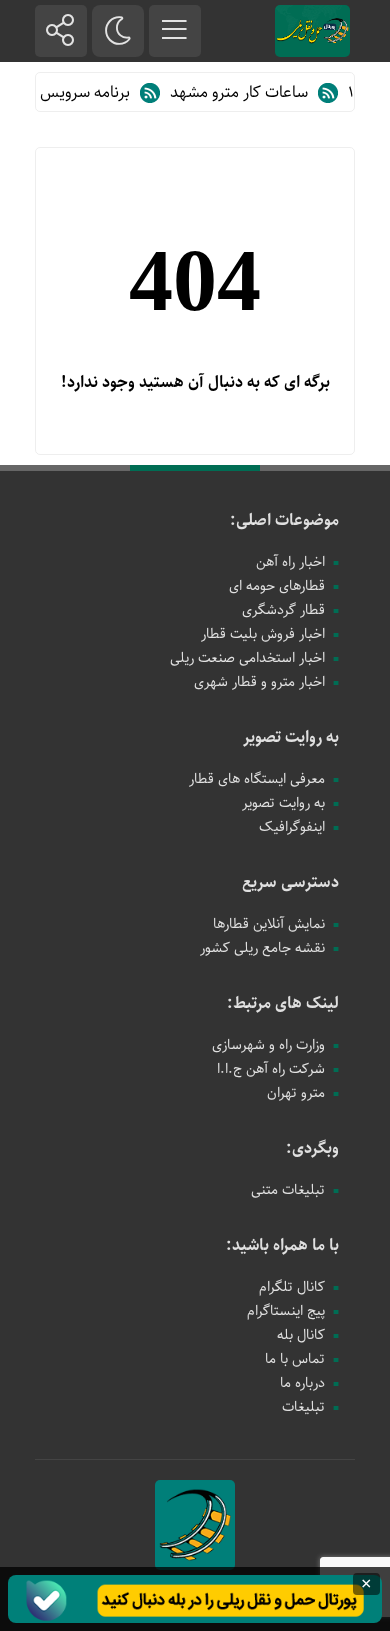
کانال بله (301, 1335)
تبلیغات (303, 1407)
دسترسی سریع (290, 882)
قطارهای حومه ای (277, 586)
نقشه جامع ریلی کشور (262, 948)
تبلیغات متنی (288, 1190)
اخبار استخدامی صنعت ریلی (247, 658)
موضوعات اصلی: (284, 520)
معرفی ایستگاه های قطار (257, 779)
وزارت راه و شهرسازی (268, 1045)
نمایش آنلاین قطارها (269, 924)
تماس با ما (295, 1359)
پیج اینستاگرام (286, 1311)
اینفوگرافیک (292, 827)
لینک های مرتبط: (283, 1003)
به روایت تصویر (291, 737)
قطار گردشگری (283, 610)
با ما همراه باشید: (282, 1245)
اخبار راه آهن (290, 562)
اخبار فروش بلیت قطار (263, 634)
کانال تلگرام (292, 1287)
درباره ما (302, 1383)
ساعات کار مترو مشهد (248, 92)
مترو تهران (296, 1093)
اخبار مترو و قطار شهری (259, 682)
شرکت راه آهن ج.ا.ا (271, 1069)
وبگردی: (312, 1148)
